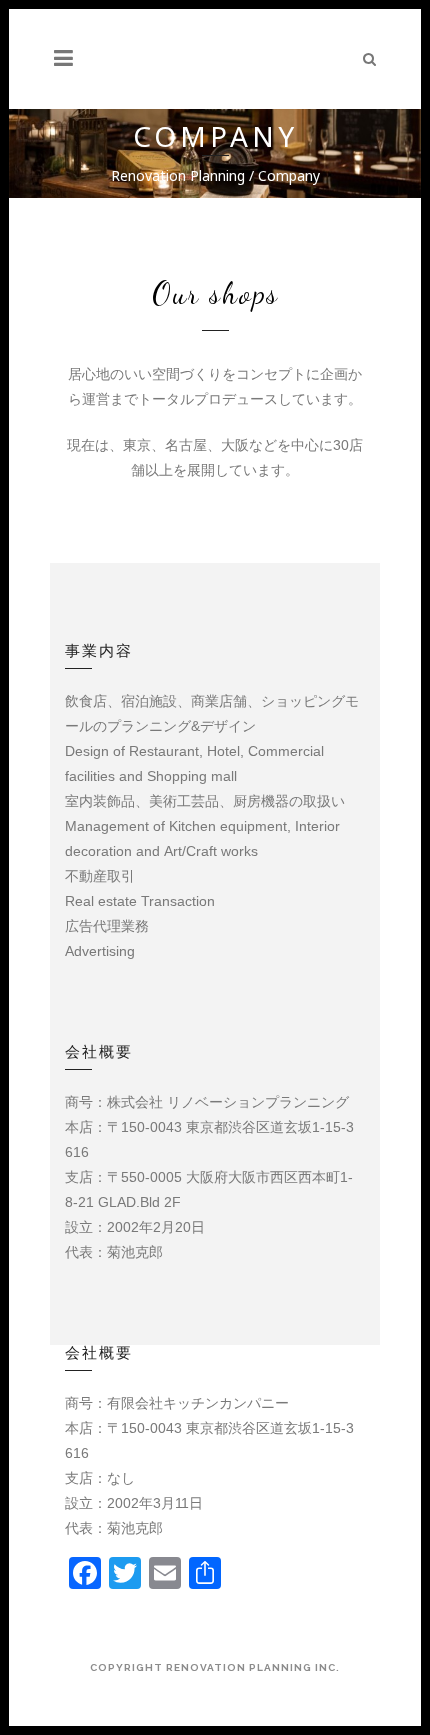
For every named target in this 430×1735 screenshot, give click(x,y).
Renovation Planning (178, 175)
